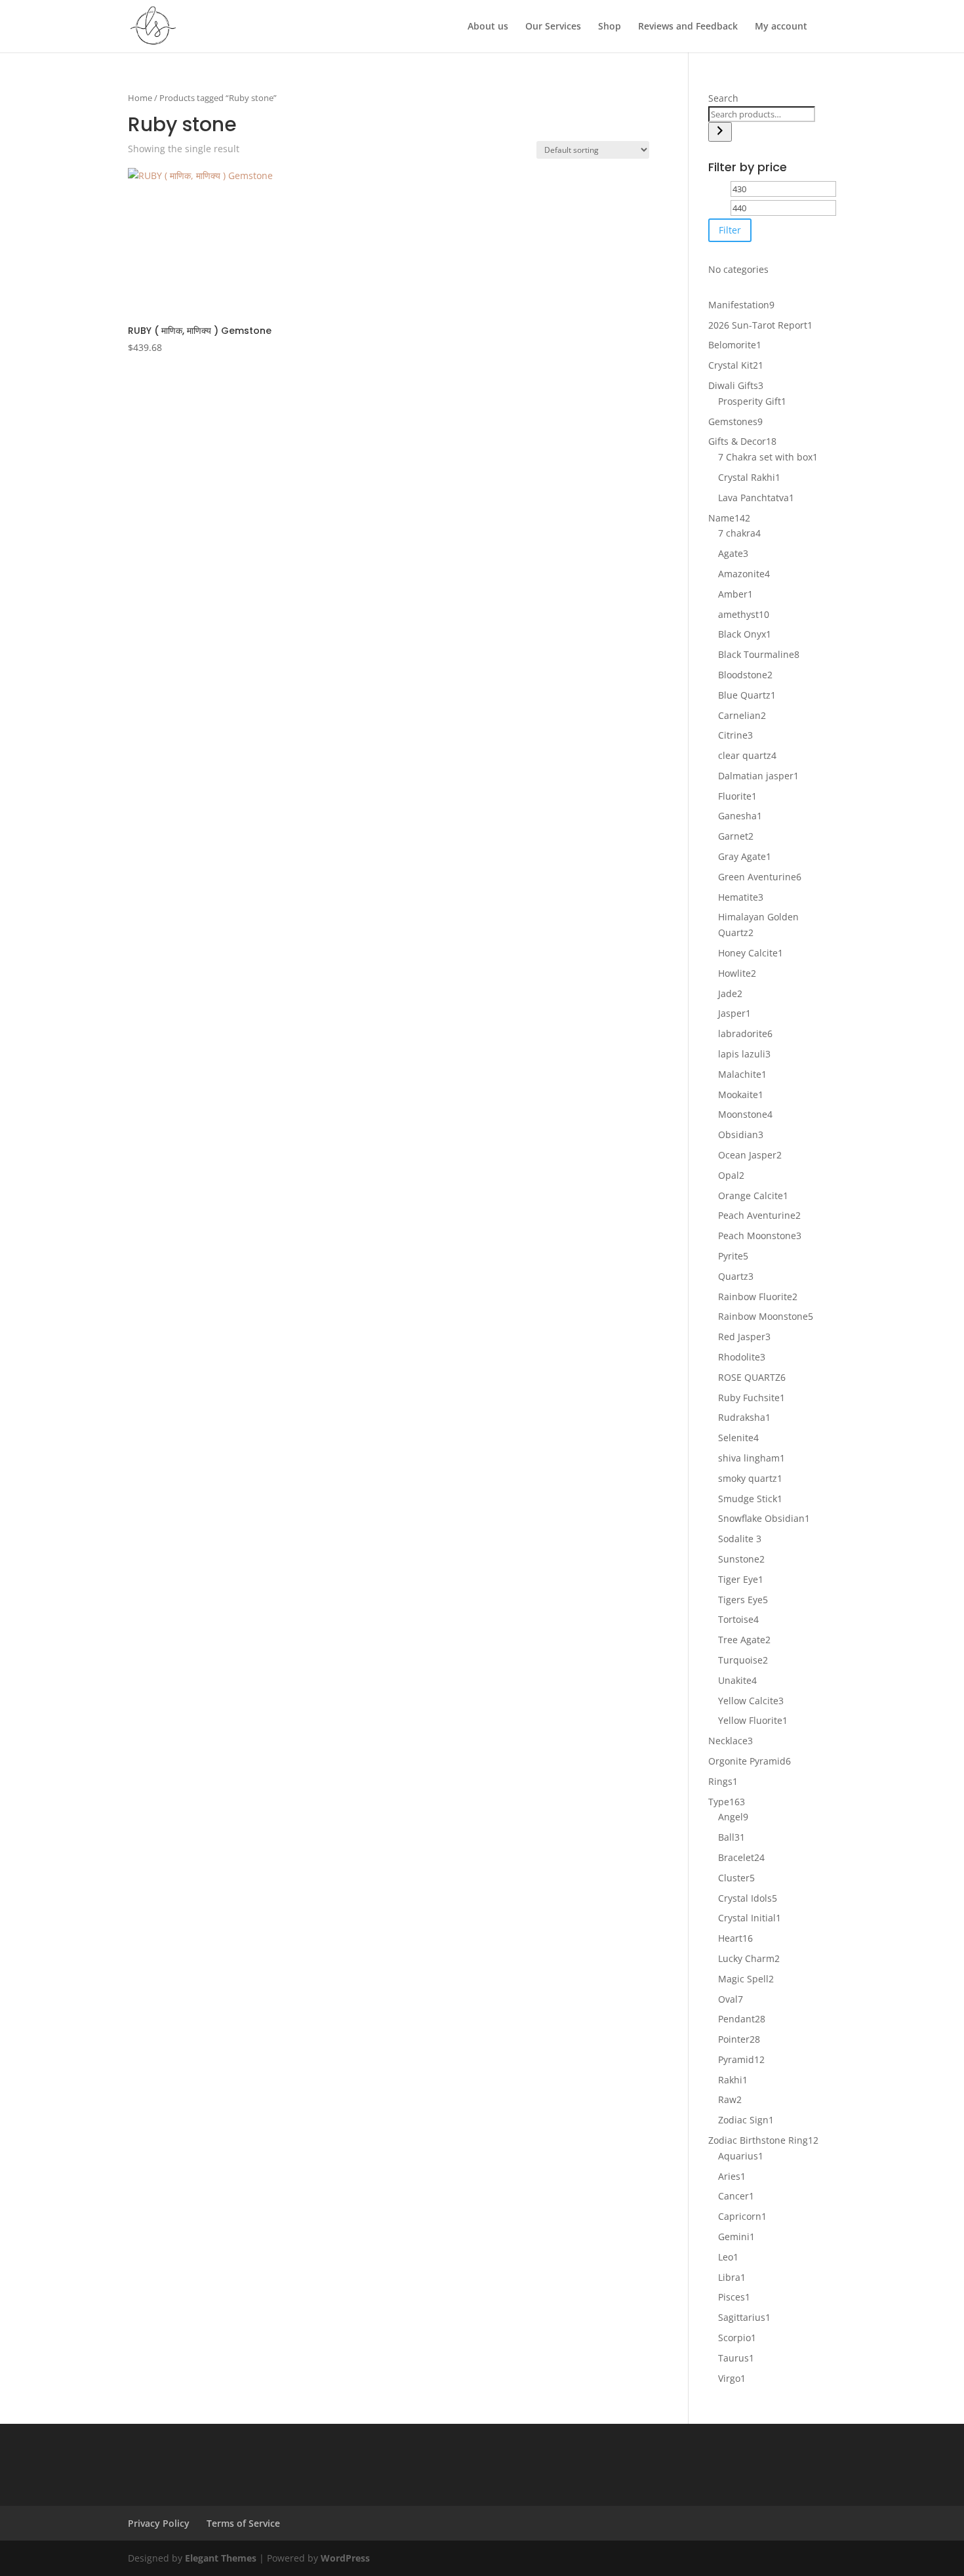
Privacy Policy (159, 2523)
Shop (610, 27)
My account (781, 27)
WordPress (345, 2558)
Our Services (553, 27)
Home (140, 98)
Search (723, 98)
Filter (730, 230)
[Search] (720, 132)
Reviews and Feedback (688, 27)
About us (488, 27)
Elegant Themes (221, 2558)
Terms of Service (243, 2523)
